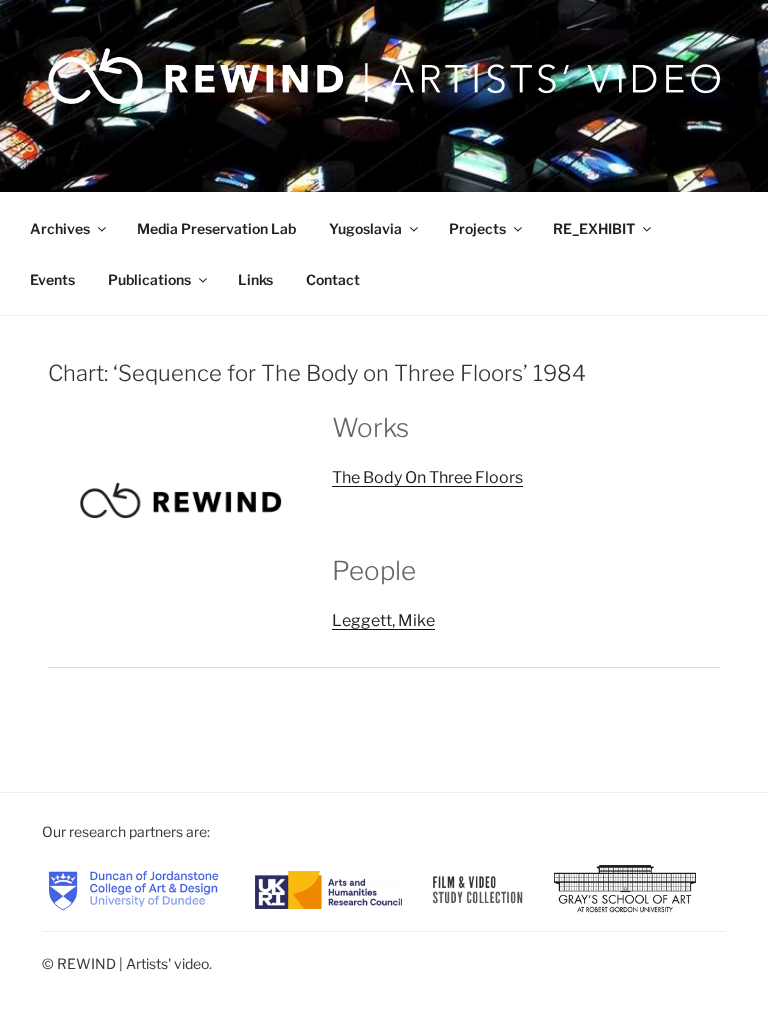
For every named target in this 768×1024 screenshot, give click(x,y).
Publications (149, 279)
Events (52, 279)
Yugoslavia (365, 228)
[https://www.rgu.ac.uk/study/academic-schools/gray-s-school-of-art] (625, 888)
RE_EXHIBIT (594, 228)
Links (255, 279)
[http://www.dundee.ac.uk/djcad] (133, 888)
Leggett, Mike (383, 620)
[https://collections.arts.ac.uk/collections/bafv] (477, 888)
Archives (60, 228)
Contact (333, 279)
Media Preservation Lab (216, 228)
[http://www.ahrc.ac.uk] (328, 888)
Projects (477, 228)
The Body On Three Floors (427, 477)
